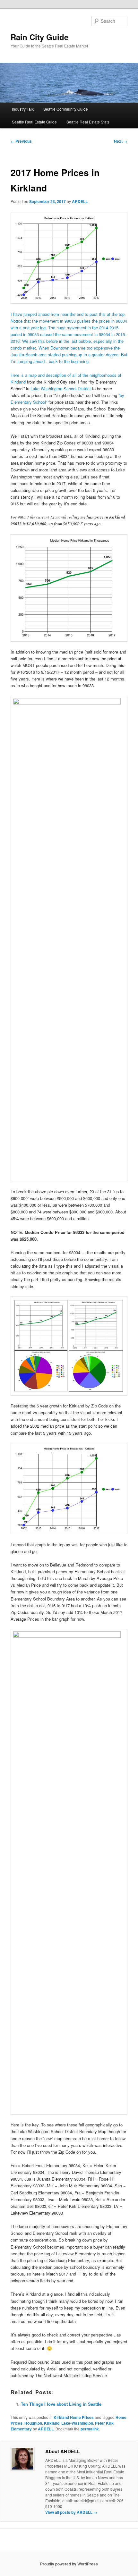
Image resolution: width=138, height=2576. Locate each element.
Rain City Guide (39, 37)
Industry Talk (23, 109)
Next (121, 141)
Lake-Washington (77, 2423)
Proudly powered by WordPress (69, 2564)
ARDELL (80, 201)
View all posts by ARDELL (71, 2512)
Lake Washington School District (61, 389)
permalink (90, 2429)
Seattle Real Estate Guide (34, 122)
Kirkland (52, 2423)
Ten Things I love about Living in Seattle (61, 2404)
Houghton (33, 2423)
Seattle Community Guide (66, 109)
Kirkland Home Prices (74, 2417)
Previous (21, 141)
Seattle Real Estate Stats (88, 122)
